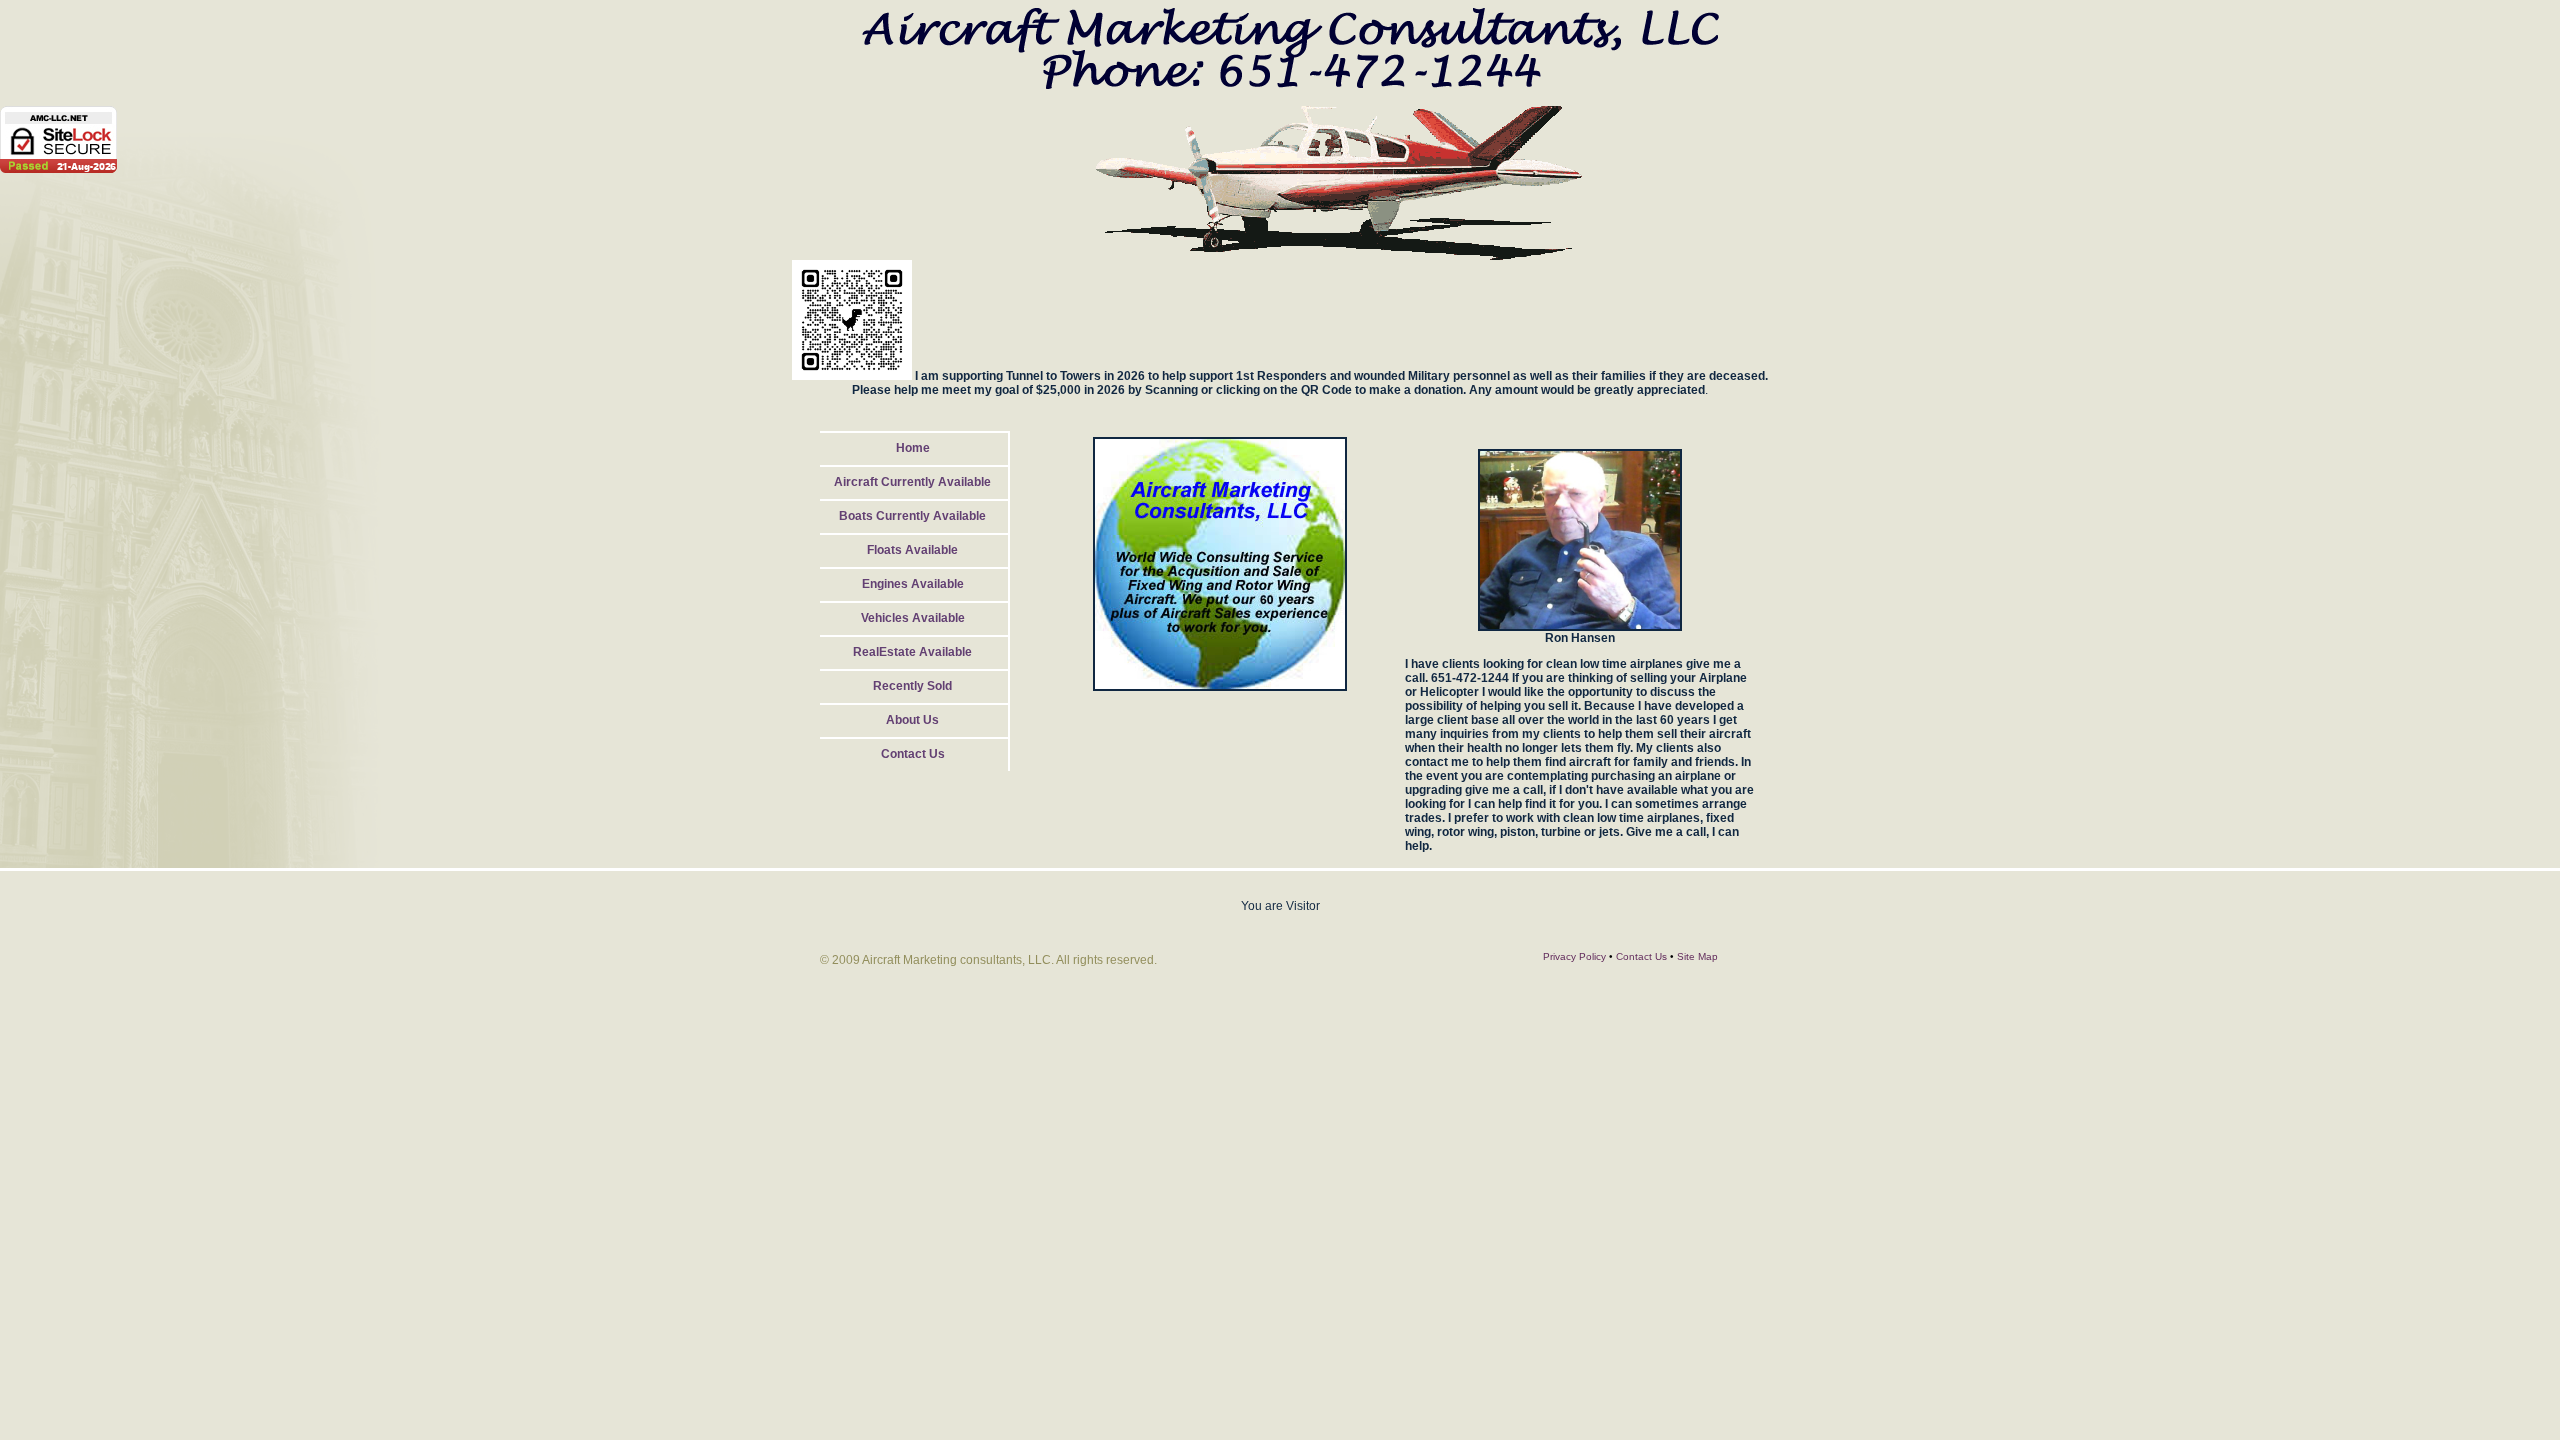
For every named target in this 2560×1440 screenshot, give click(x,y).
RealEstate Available (912, 652)
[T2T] (852, 376)
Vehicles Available (913, 618)
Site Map (1697, 956)
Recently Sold (912, 686)
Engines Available (913, 584)
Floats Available (912, 550)
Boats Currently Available (912, 516)
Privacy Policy (1574, 956)
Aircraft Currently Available (912, 482)
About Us (912, 720)
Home (913, 448)
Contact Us (913, 754)
